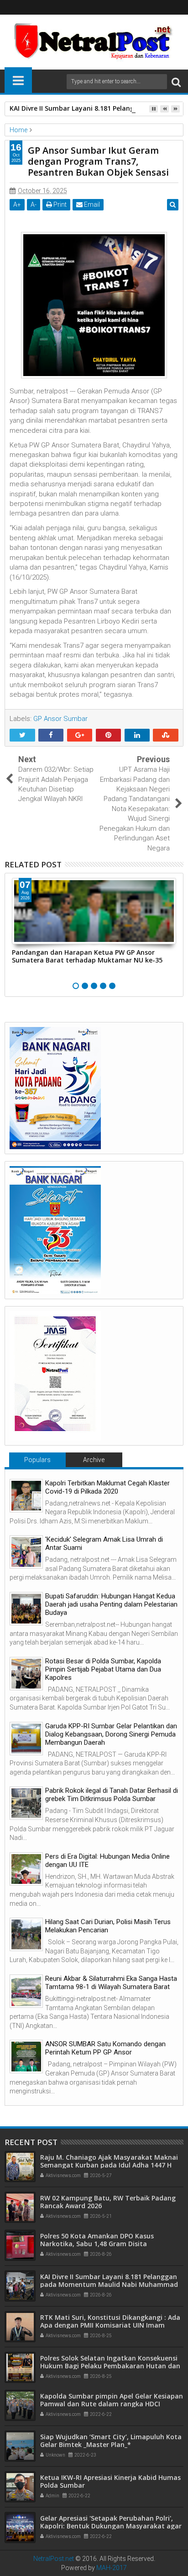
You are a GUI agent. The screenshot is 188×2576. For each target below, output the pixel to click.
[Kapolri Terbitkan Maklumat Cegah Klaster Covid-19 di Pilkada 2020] (26, 1496)
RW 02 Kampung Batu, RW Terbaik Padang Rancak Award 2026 (108, 2202)
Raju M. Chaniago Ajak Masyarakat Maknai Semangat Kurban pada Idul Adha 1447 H (109, 2161)
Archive (94, 1460)
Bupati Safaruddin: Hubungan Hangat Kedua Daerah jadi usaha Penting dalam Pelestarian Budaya (111, 1604)
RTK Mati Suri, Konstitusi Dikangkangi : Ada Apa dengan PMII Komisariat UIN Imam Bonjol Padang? (110, 2325)
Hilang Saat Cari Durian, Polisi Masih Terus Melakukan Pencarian (108, 1926)
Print (59, 204)
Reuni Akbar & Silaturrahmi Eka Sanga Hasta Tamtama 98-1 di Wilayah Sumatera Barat (111, 1983)
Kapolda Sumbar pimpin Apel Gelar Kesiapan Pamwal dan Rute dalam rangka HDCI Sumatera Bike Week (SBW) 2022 (112, 2404)
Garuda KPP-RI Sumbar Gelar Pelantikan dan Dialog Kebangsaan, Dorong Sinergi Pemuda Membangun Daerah (111, 1734)
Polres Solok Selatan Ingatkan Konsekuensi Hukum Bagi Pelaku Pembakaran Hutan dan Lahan (110, 2366)
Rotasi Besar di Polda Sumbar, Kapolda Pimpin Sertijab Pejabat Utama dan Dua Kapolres (103, 1669)
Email (91, 204)
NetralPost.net (54, 2559)
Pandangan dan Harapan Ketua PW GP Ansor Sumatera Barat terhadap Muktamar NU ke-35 (87, 956)
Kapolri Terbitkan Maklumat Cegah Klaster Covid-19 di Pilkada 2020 (107, 1487)
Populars (37, 1460)
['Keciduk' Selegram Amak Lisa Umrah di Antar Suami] (26, 1552)
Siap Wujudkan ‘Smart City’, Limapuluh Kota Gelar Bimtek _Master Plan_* (111, 2441)
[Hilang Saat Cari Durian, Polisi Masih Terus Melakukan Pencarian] (26, 1934)
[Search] (176, 82)
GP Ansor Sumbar (60, 719)
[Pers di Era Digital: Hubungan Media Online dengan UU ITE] (26, 1869)
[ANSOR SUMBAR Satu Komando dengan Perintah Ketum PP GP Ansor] (26, 2057)
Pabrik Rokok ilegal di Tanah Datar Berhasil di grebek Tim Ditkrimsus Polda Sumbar (112, 1795)
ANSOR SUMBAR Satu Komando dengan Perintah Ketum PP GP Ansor (105, 2048)
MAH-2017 (112, 2568)
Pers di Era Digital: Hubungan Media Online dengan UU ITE (107, 1861)
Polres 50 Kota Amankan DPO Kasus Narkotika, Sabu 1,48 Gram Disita (97, 2240)
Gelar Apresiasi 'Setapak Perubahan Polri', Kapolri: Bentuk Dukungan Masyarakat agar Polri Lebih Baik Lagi (111, 2526)
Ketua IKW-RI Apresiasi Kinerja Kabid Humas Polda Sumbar (110, 2481)
